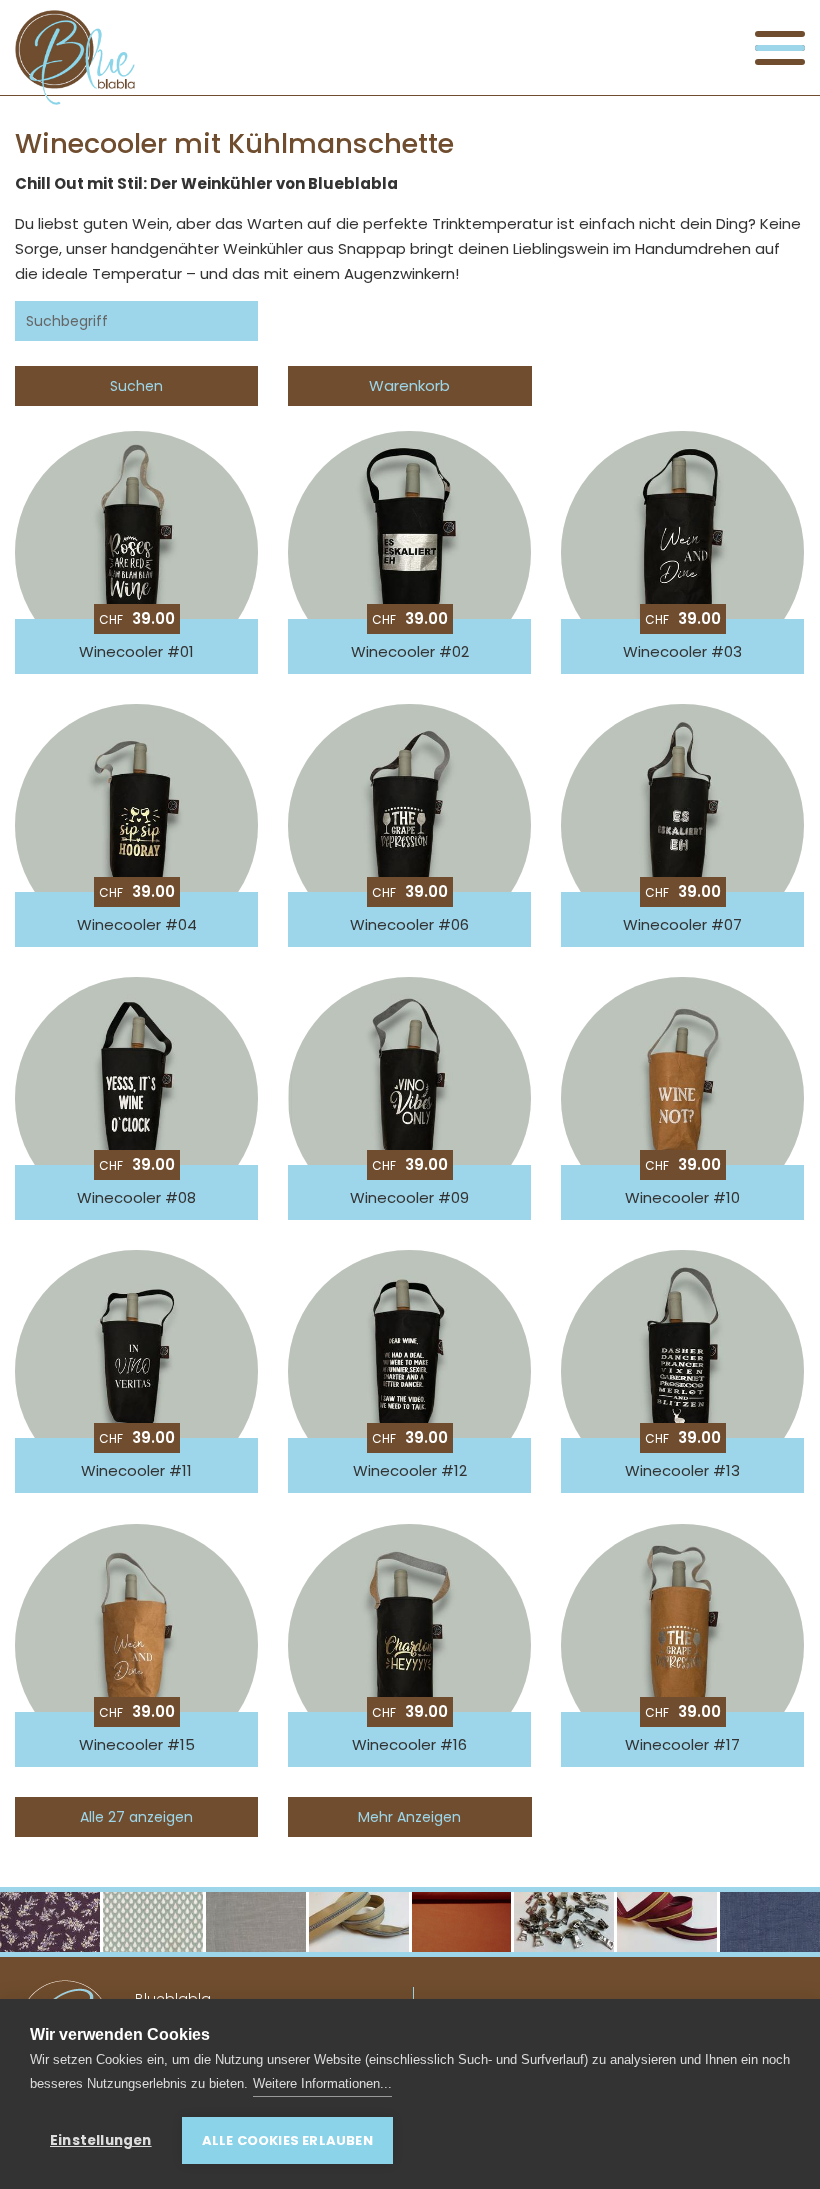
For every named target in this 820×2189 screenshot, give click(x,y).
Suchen (136, 386)
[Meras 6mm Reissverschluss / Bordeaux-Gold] (667, 1922)
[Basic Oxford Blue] (770, 1922)
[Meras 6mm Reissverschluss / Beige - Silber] (359, 1922)
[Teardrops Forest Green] (153, 1922)
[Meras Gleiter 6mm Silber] (564, 1922)
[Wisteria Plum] (50, 1922)
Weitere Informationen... (322, 2083)
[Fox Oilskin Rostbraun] (462, 1922)
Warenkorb (409, 385)
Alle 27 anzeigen (136, 1817)
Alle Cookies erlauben (287, 2140)
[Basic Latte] (256, 1922)
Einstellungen (101, 2140)
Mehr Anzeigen (409, 1817)
